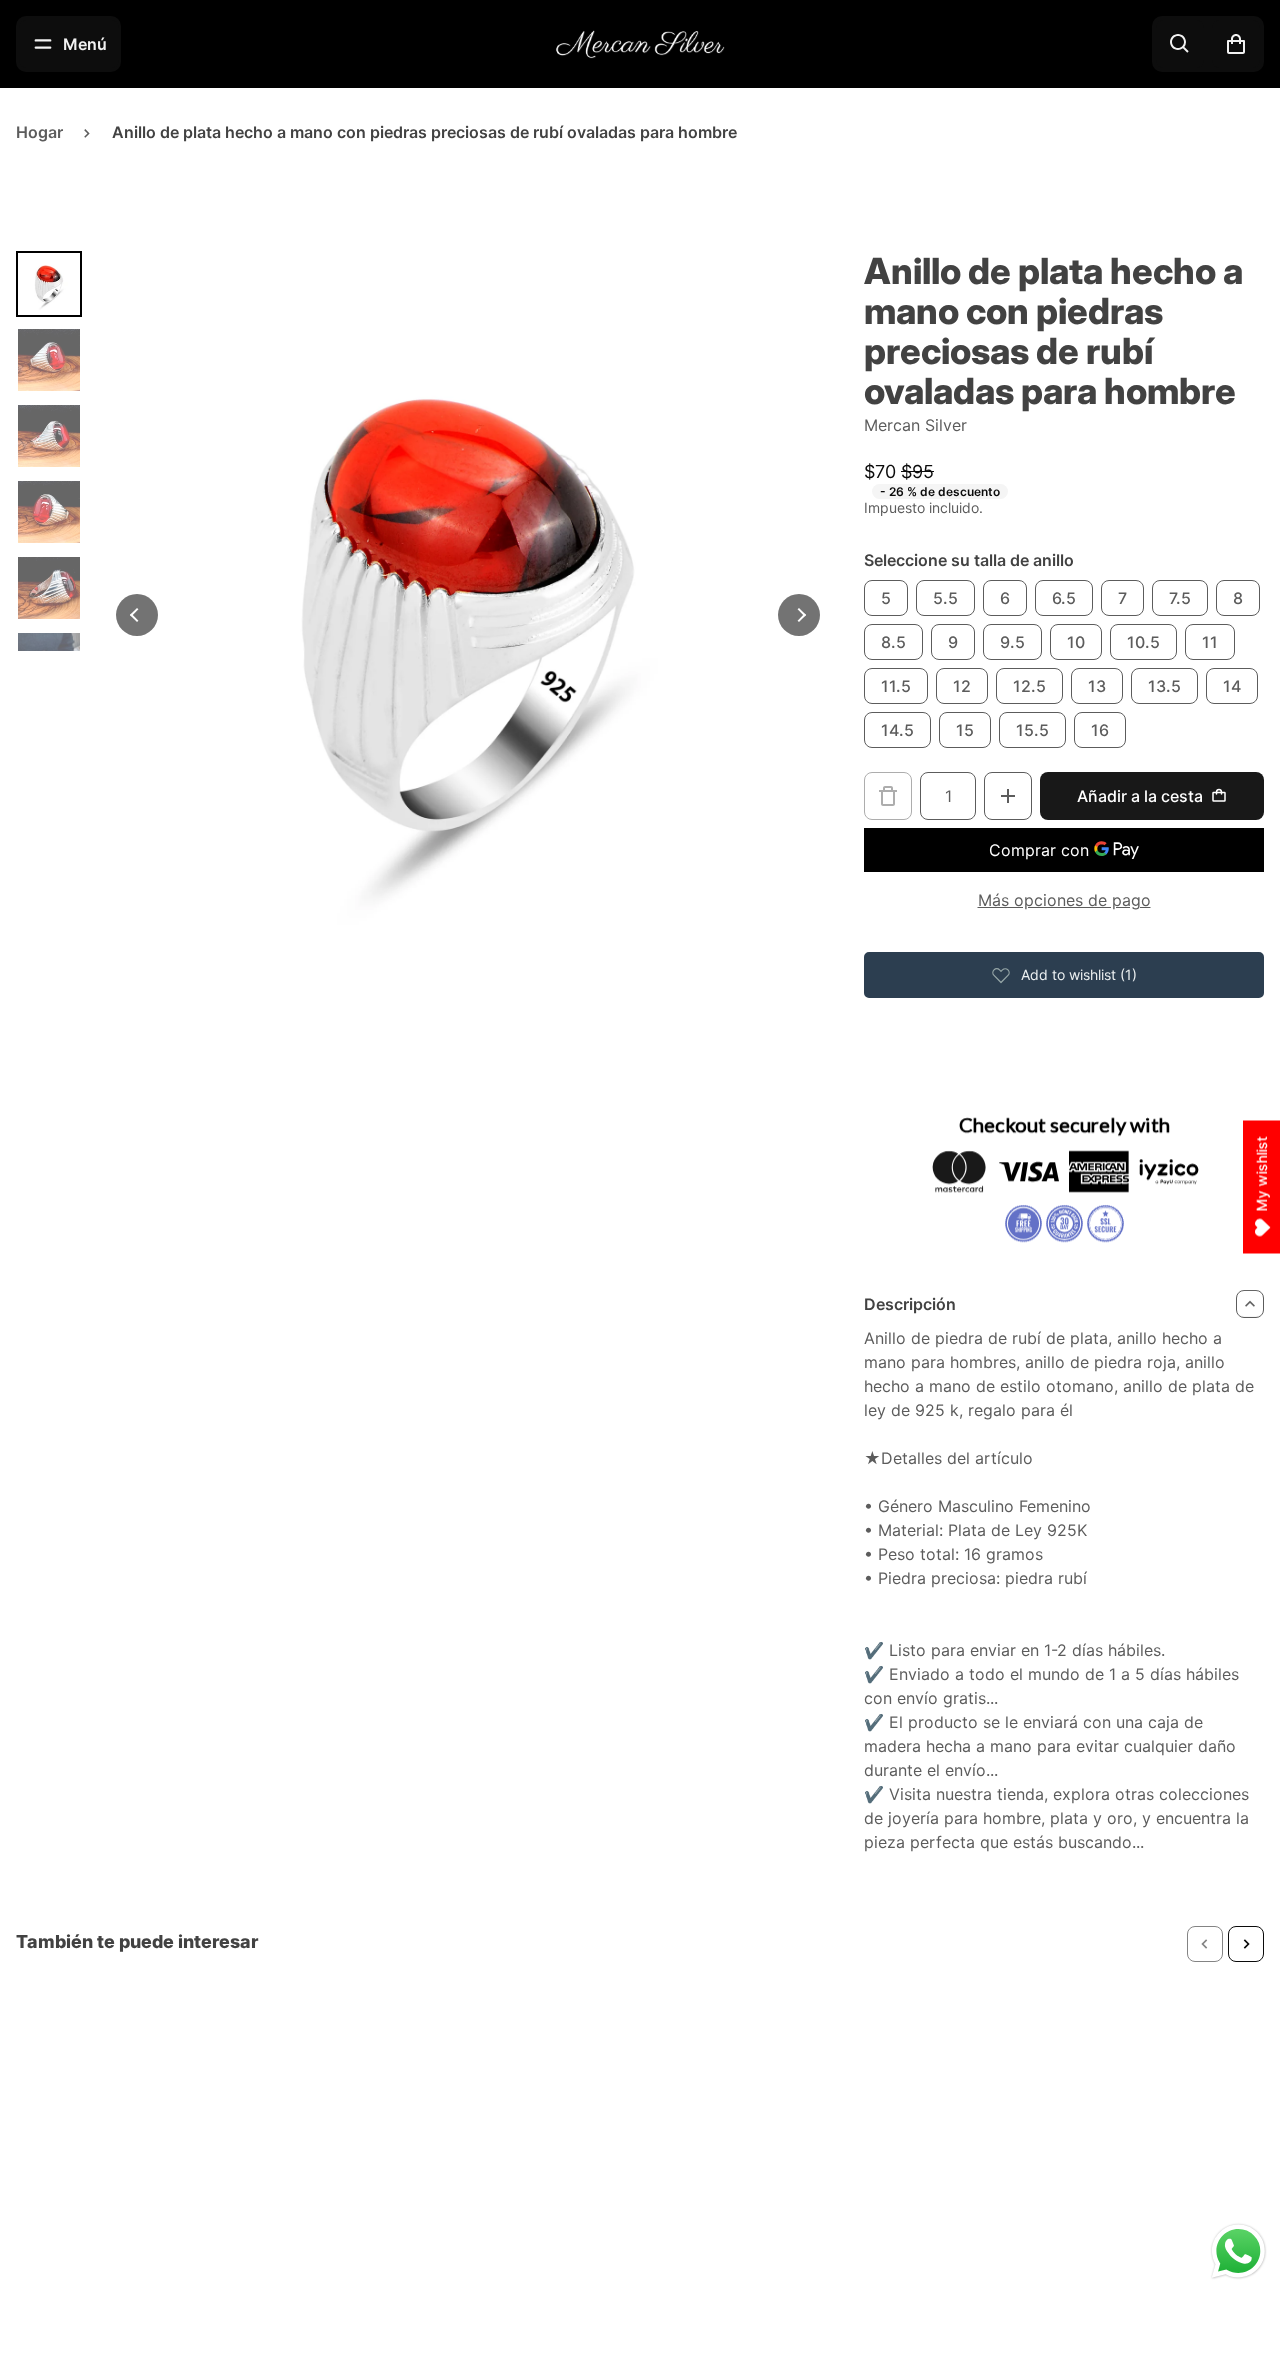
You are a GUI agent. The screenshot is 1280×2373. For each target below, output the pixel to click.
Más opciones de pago (1064, 900)
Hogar (39, 132)
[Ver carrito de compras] (1236, 44)
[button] (1205, 1944)
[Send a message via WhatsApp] (1238, 2251)
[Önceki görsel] (137, 615)
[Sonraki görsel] (799, 615)
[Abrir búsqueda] (1180, 44)
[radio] (886, 598)
